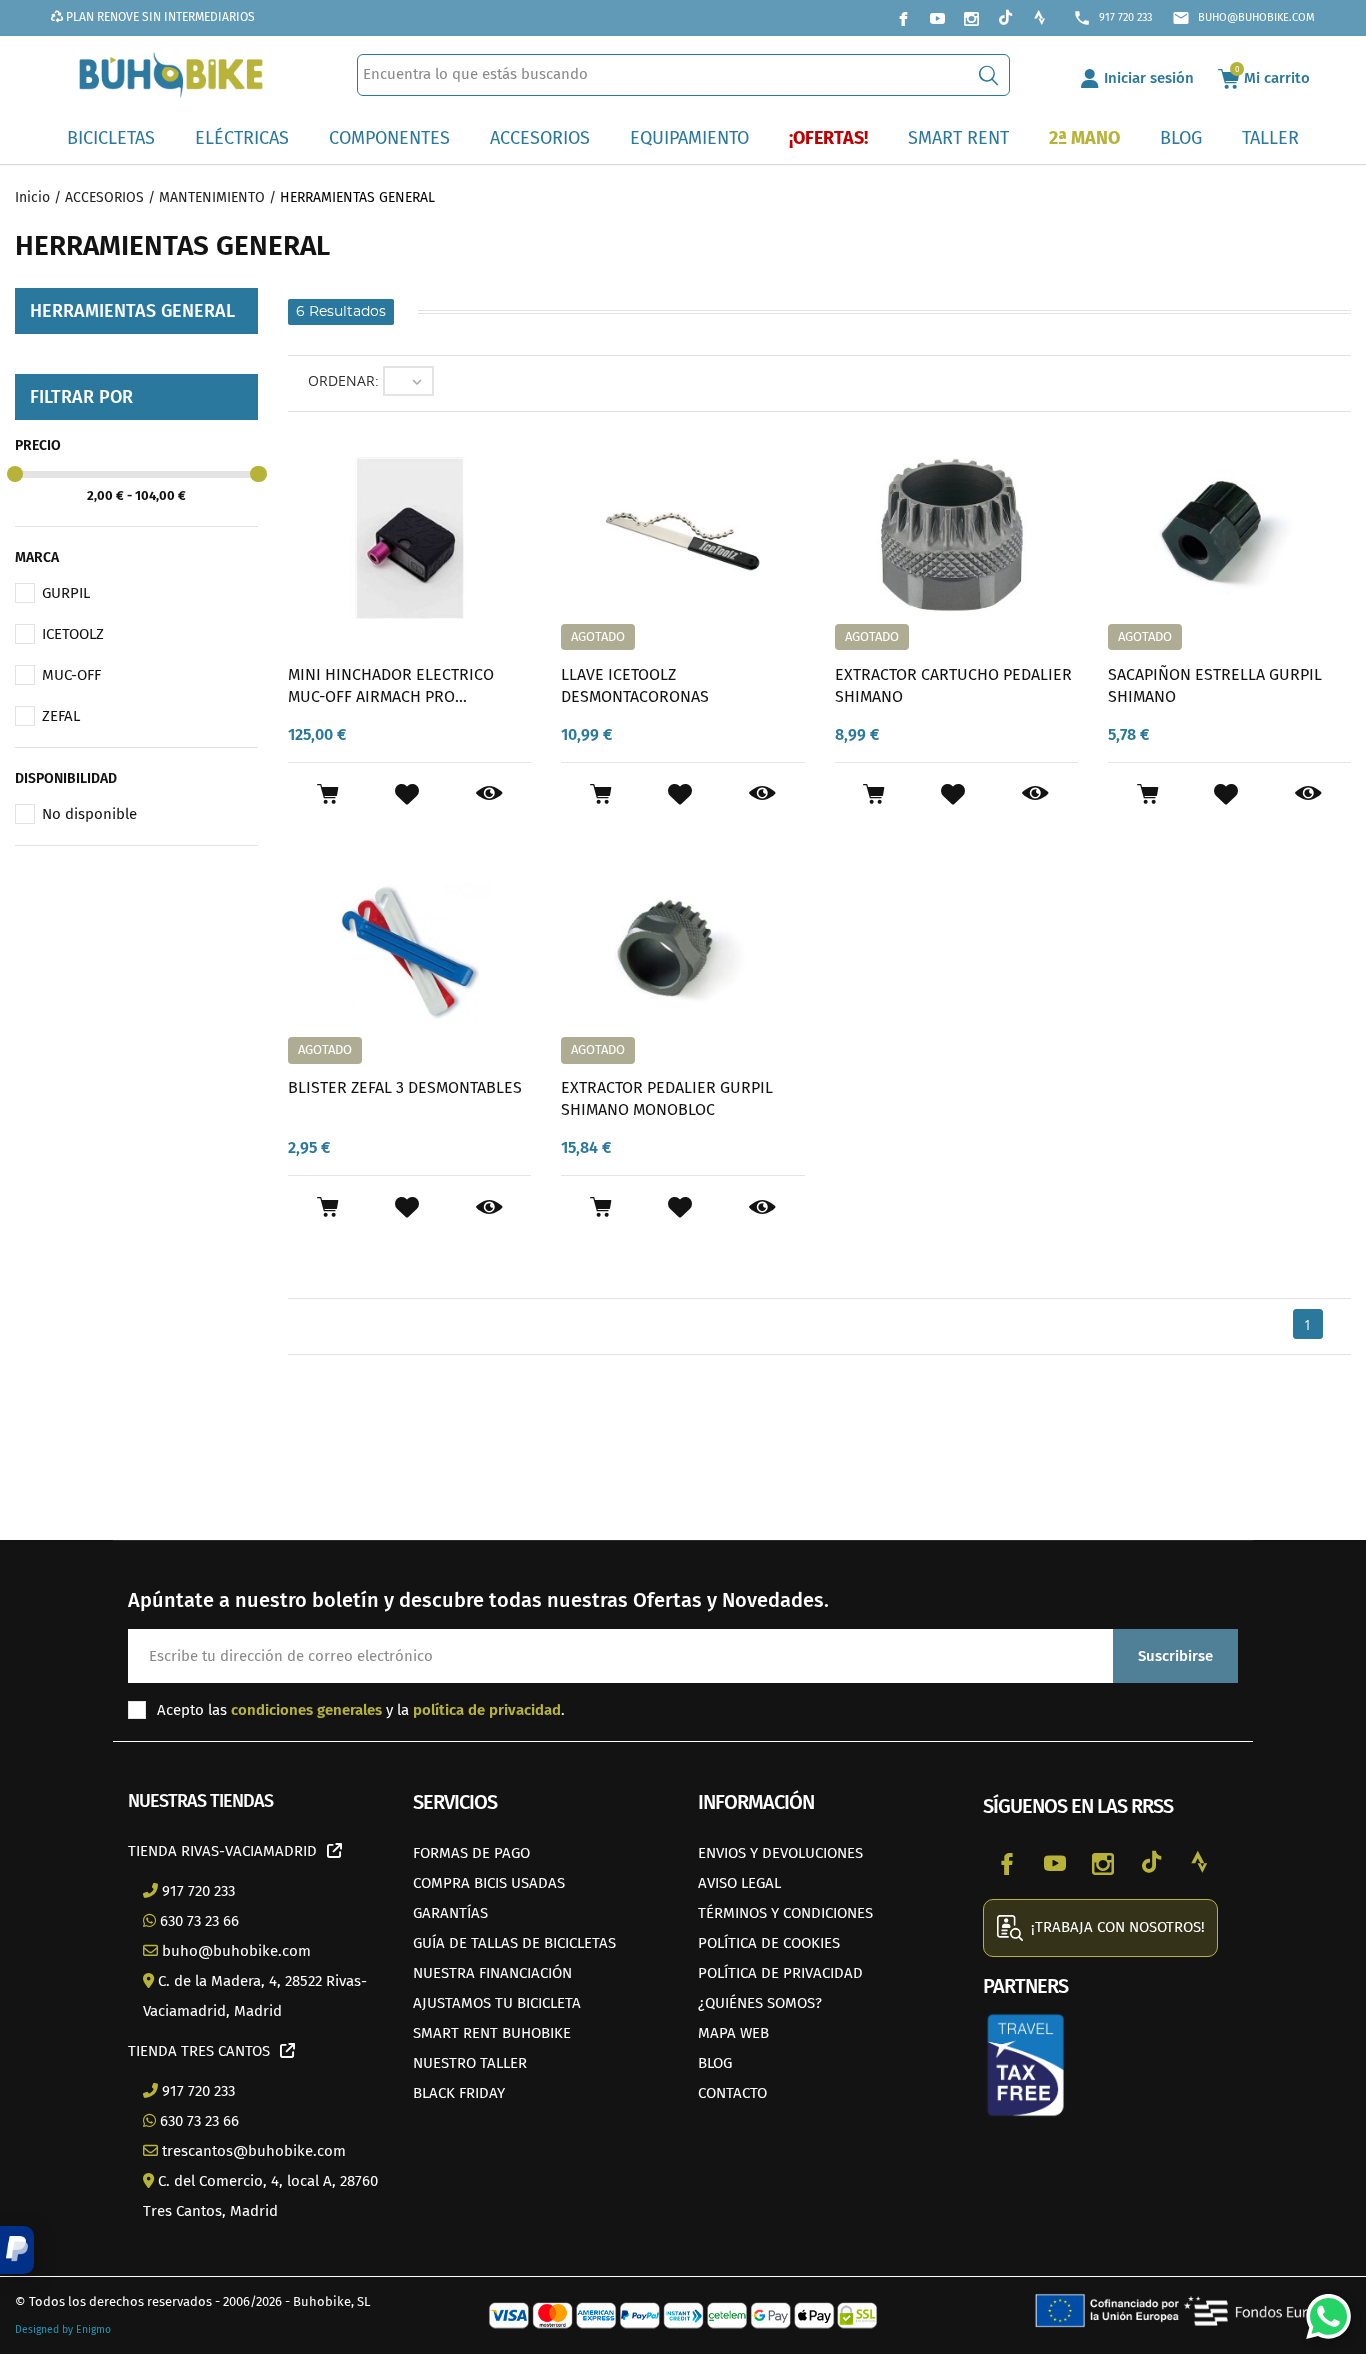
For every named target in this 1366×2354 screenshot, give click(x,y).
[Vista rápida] (489, 794)
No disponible (89, 814)
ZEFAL (61, 716)
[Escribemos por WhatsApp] (1321, 2309)
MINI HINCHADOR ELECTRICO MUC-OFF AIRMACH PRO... (391, 685)
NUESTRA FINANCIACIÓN (492, 1973)
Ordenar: (343, 380)
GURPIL (66, 593)
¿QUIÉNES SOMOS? (760, 2003)
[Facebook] (903, 18)
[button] (17, 2250)
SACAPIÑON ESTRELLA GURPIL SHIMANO (1215, 685)
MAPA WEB (733, 2033)
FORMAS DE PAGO (471, 1853)
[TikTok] (1005, 18)
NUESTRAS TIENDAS (200, 1801)
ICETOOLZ (73, 634)
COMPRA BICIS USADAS (489, 1883)
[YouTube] (937, 18)
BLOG (715, 2063)
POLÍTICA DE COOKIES (769, 1943)
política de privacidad (487, 1710)
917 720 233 (1112, 18)
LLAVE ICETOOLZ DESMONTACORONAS (635, 685)
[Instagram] (971, 18)
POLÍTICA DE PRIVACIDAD (780, 1973)
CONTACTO (732, 2093)
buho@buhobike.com (1243, 18)
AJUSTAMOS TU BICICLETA (497, 2003)
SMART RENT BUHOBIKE (492, 2033)
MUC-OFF (71, 675)
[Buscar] (988, 75)
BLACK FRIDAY (459, 2093)
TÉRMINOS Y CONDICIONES (785, 1913)
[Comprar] (327, 794)
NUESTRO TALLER (470, 2063)
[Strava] (1039, 18)
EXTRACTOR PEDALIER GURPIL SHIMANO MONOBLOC (667, 1098)
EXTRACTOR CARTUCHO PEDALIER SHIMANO (953, 685)
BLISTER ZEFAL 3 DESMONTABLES (405, 1087)
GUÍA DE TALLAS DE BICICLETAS (514, 1943)
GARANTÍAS (450, 1913)
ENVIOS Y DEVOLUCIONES (780, 1853)
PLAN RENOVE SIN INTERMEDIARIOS (159, 17)
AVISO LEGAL (739, 1883)
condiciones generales (306, 1710)
